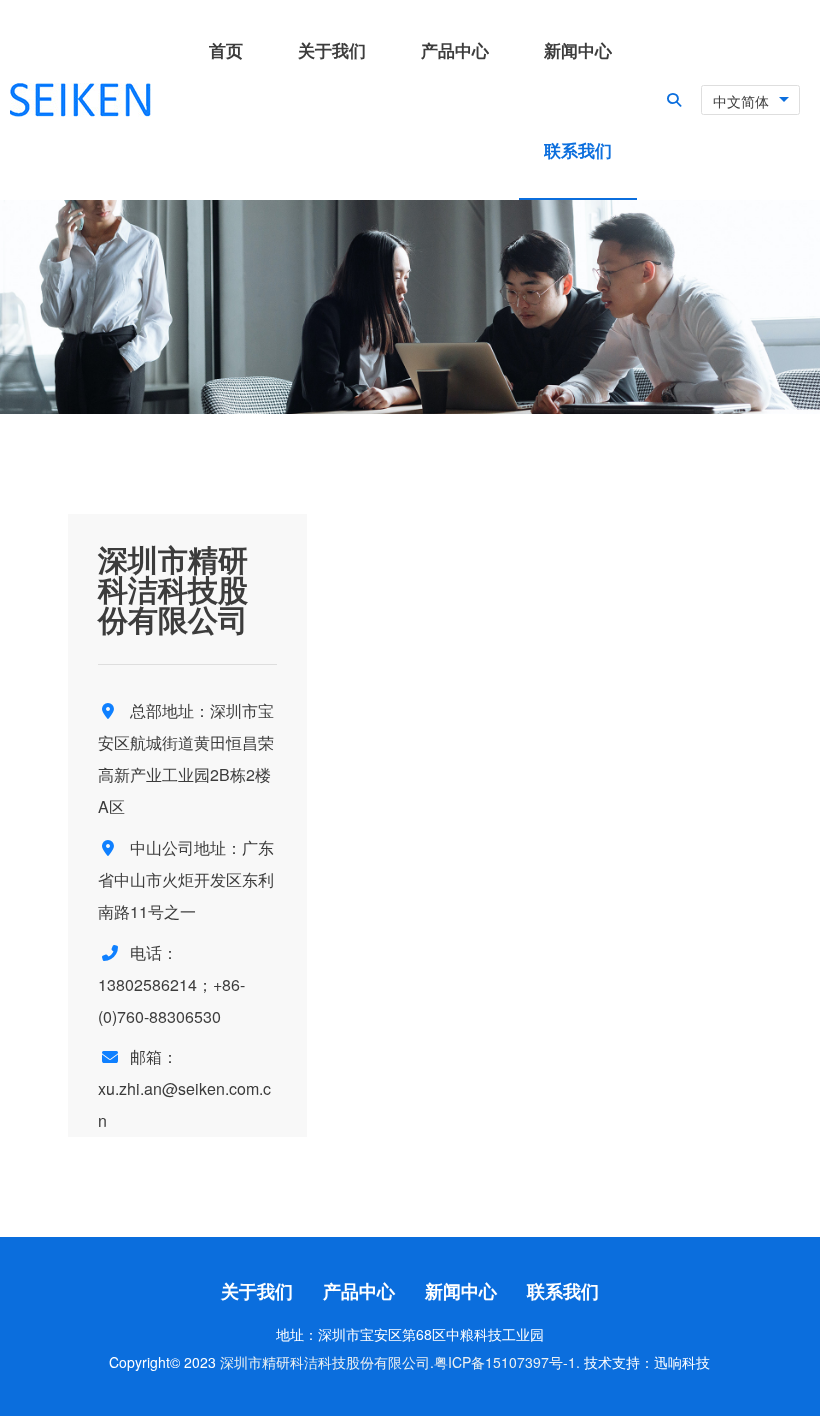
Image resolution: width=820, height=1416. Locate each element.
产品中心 (359, 1291)
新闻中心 (461, 1291)
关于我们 (257, 1291)
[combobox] (750, 100)
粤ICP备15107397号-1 (505, 1362)
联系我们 (563, 1291)
